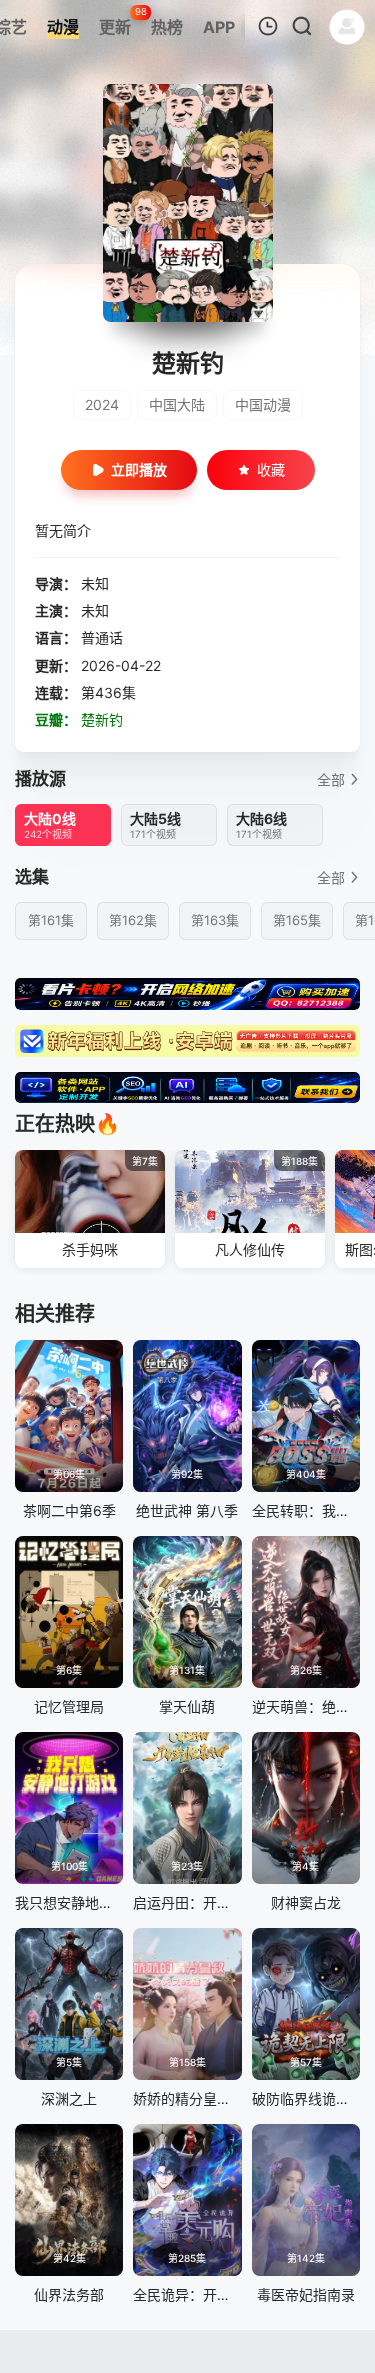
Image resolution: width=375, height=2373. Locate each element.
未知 (95, 583)
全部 (331, 779)
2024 (102, 404)
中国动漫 (263, 404)
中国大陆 (177, 404)
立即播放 (139, 469)
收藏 (271, 469)
